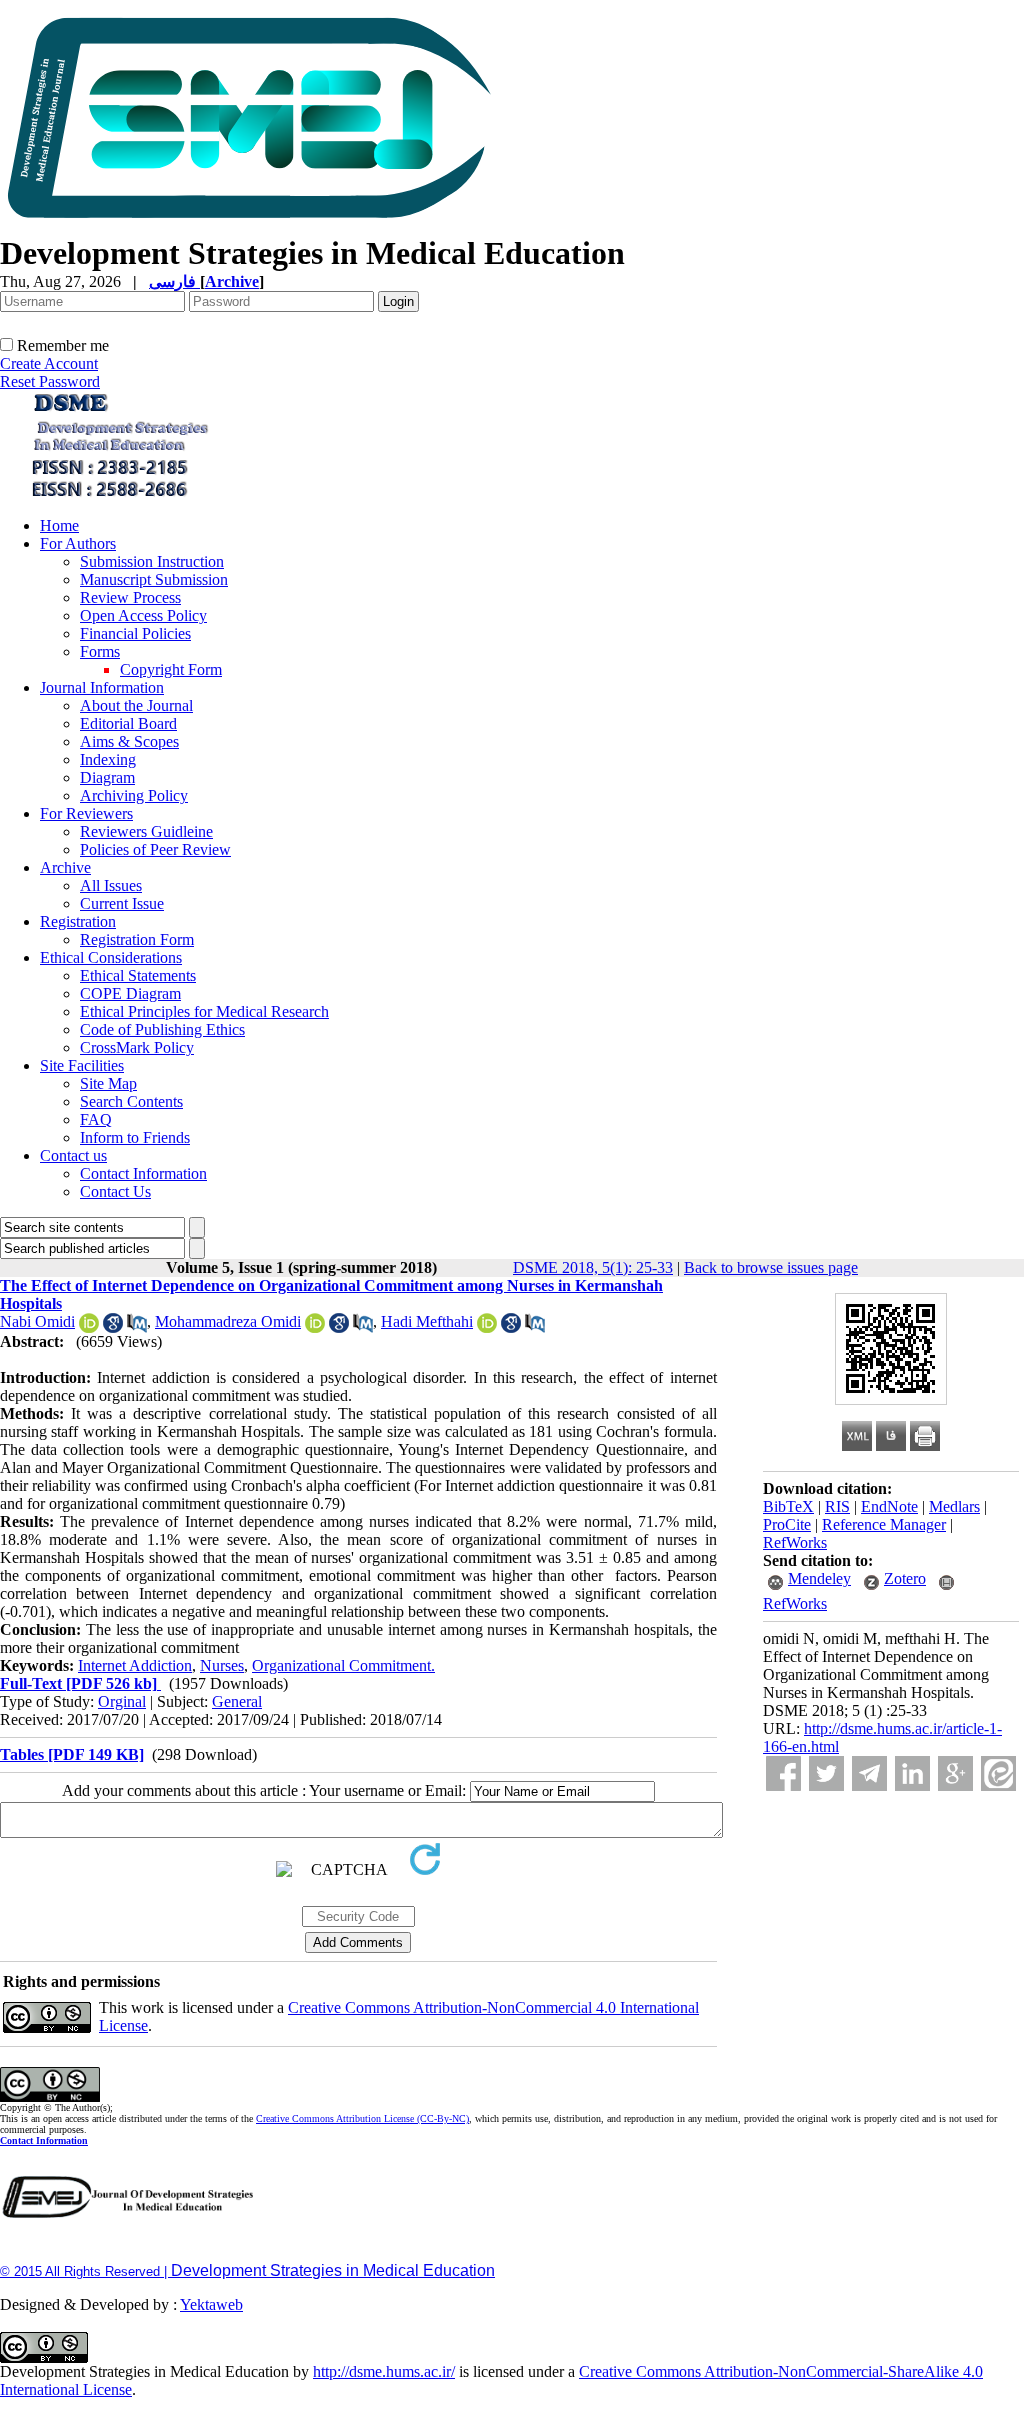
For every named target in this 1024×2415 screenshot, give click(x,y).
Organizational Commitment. (343, 1665)
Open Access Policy (143, 615)
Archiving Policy (134, 795)
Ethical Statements (138, 975)
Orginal (122, 1701)
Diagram (107, 777)
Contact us (73, 1155)
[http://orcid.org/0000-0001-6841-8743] (89, 1327)
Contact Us (115, 1191)
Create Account (49, 363)
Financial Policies (135, 633)
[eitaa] (998, 1773)
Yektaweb (211, 2304)
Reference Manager (884, 1524)
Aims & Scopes (129, 741)
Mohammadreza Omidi (228, 1321)
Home (59, 525)
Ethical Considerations (111, 957)
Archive (65, 867)
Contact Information (143, 1173)
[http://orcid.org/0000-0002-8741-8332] (487, 1327)
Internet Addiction (135, 1665)
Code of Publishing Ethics (162, 1029)
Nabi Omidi (37, 1321)
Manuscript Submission (154, 579)
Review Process (130, 597)
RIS (837, 1506)
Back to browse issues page (771, 1267)
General (237, 1701)
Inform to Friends (135, 1137)
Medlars (954, 1506)
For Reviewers (86, 813)
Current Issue (122, 903)
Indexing (108, 759)
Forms (100, 651)
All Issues (111, 885)
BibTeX (788, 1506)
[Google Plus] (955, 1773)
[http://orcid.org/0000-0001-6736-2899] (315, 1327)
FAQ (96, 1119)
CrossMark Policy (137, 1047)
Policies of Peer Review (155, 849)
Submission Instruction (152, 561)
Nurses (222, 1665)
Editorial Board (128, 723)
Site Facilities (82, 1065)
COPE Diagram (130, 993)
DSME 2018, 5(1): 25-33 (593, 1267)
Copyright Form (171, 669)
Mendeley (819, 1578)
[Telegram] (869, 1773)
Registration (78, 921)
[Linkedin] (912, 1773)
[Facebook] (783, 1773)
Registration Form (137, 939)
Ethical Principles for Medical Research (204, 1011)
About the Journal (136, 705)
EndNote (889, 1506)
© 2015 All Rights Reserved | (85, 2271)
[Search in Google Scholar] (113, 1327)
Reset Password (50, 381)
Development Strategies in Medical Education (333, 2270)
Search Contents (131, 1101)
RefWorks (795, 1542)
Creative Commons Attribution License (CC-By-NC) (362, 2118)
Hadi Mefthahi (427, 1321)
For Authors (78, 543)
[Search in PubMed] (137, 1327)
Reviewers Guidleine (146, 831)
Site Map (108, 1083)
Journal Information (102, 687)
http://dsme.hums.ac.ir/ (384, 2371)
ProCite (787, 1524)
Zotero (905, 1578)
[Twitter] (826, 1773)
